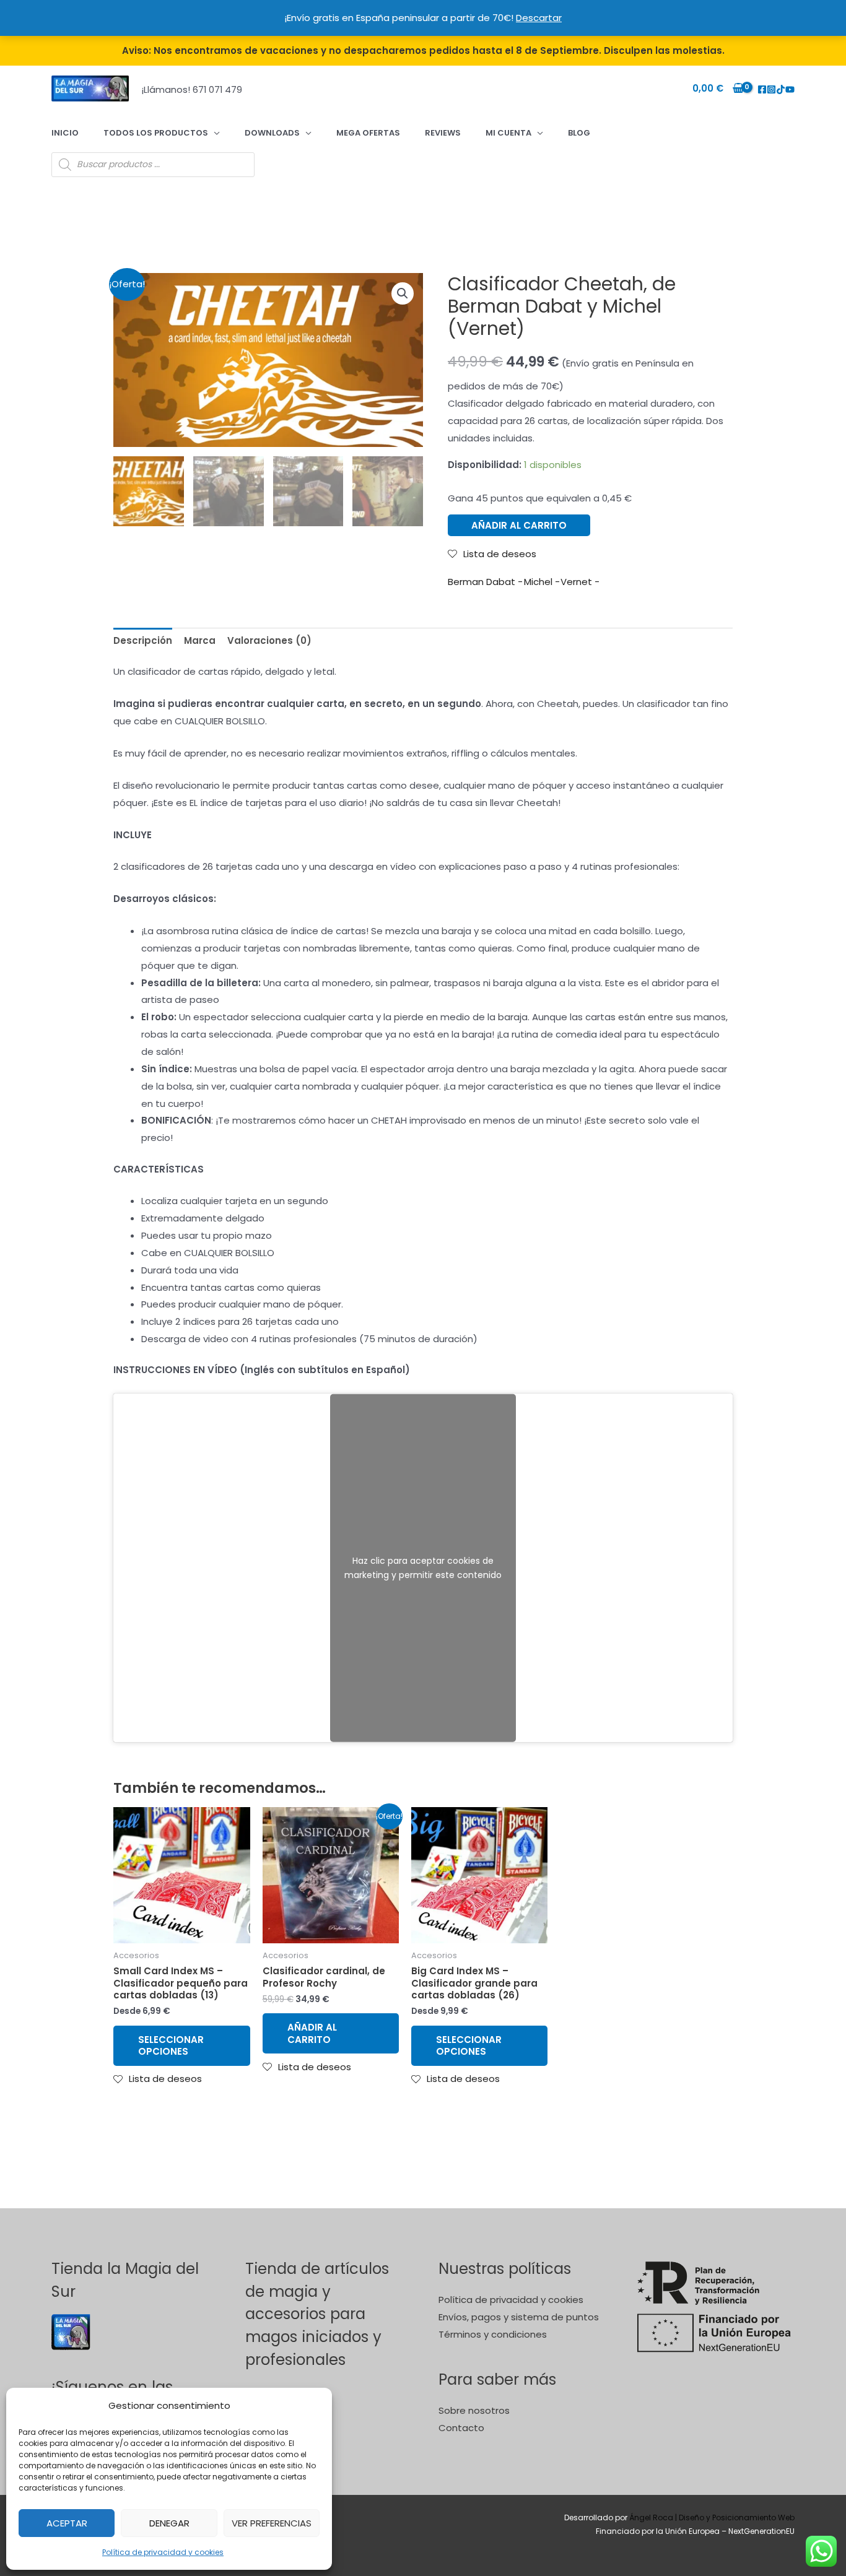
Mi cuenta (508, 133)
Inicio (65, 133)
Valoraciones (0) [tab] (269, 640)
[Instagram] (771, 89)
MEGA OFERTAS (368, 133)
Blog (579, 133)
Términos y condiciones (493, 2334)
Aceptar (67, 2523)
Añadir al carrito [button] (312, 2033)
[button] (403, 293)
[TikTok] (781, 89)
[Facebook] (762, 89)
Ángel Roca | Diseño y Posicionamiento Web (712, 2517)
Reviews (443, 133)
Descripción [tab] (143, 640)
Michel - (542, 582)
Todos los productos (156, 133)
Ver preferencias (272, 2523)
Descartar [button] (539, 18)
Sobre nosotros (474, 2410)
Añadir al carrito (519, 525)
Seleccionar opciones (171, 2046)
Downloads (272, 133)
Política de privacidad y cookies (163, 2552)
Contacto (461, 2428)
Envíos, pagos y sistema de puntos (519, 2317)
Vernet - (580, 582)
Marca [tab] (200, 640)
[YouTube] (790, 89)
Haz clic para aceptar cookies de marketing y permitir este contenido (423, 1568)
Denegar (169, 2523)
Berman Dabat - (485, 582)
